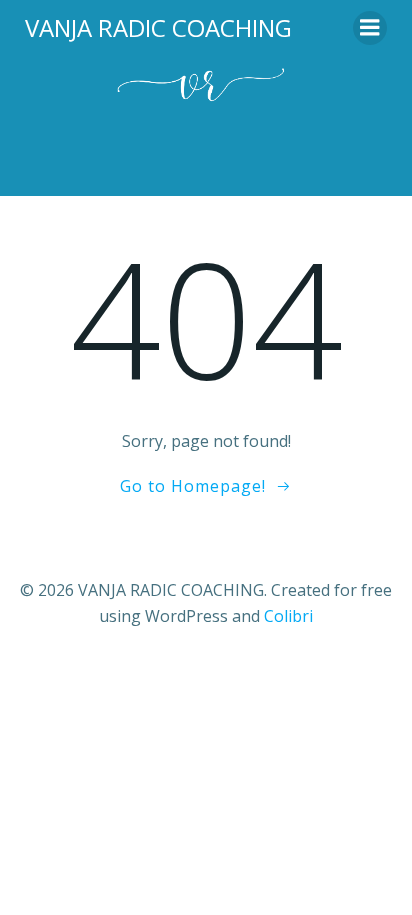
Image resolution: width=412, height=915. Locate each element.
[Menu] (370, 28)
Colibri (288, 616)
